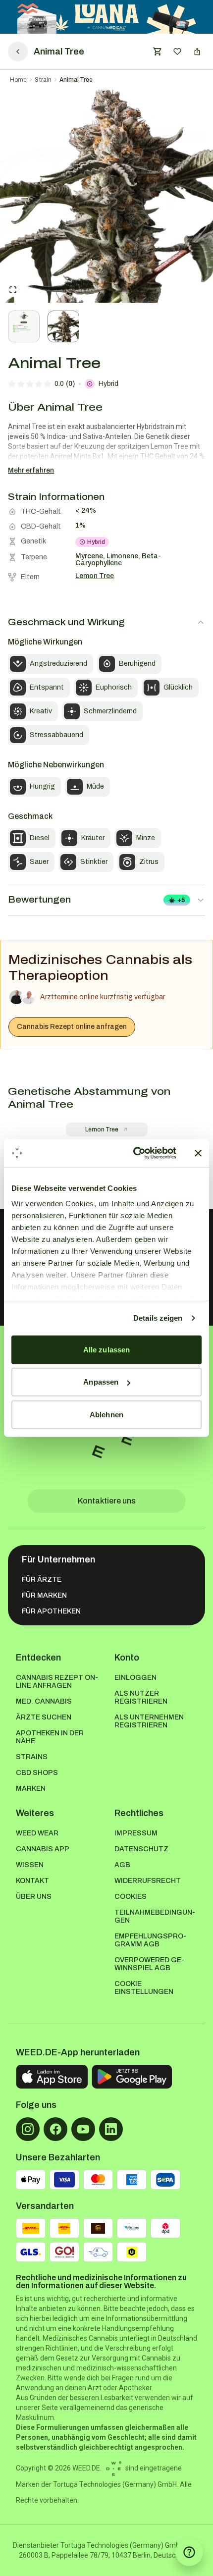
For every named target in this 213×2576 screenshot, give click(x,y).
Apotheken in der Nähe (50, 1737)
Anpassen (101, 1382)
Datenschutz (141, 1849)
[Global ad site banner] (107, 17)
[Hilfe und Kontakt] (189, 2552)
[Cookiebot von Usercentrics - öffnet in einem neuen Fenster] (134, 1153)
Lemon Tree (102, 1129)
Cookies (131, 1897)
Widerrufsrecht (148, 1881)
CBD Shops (37, 1773)
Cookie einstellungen (144, 1988)
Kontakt (32, 1881)
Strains (32, 1757)
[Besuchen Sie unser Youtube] (83, 2129)
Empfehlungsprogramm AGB (150, 1940)
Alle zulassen (106, 1349)
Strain (43, 80)
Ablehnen (106, 1414)
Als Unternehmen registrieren (149, 1721)
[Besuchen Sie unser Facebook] (55, 2129)
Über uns (34, 1897)
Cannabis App (43, 1849)
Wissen (30, 1865)
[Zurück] (18, 52)
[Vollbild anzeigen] (13, 290)
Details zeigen (158, 1318)
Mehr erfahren (31, 470)
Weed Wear (37, 1833)
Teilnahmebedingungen (155, 1916)
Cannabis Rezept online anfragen (72, 1027)
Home (18, 80)
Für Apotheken (51, 1611)
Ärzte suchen (44, 1717)
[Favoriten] (177, 52)
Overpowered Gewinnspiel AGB (149, 1964)
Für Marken (44, 1595)
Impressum (136, 1833)
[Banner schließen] (198, 1153)
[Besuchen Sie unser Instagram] (28, 2129)
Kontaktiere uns (107, 1501)
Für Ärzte (42, 1580)
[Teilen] (197, 52)
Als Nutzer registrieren (141, 1697)
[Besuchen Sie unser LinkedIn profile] (111, 2129)
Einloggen (135, 1678)
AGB (122, 1865)
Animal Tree (76, 80)
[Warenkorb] (158, 52)
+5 (181, 900)
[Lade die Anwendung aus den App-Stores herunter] (52, 2077)
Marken (31, 1789)
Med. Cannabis (44, 1701)
